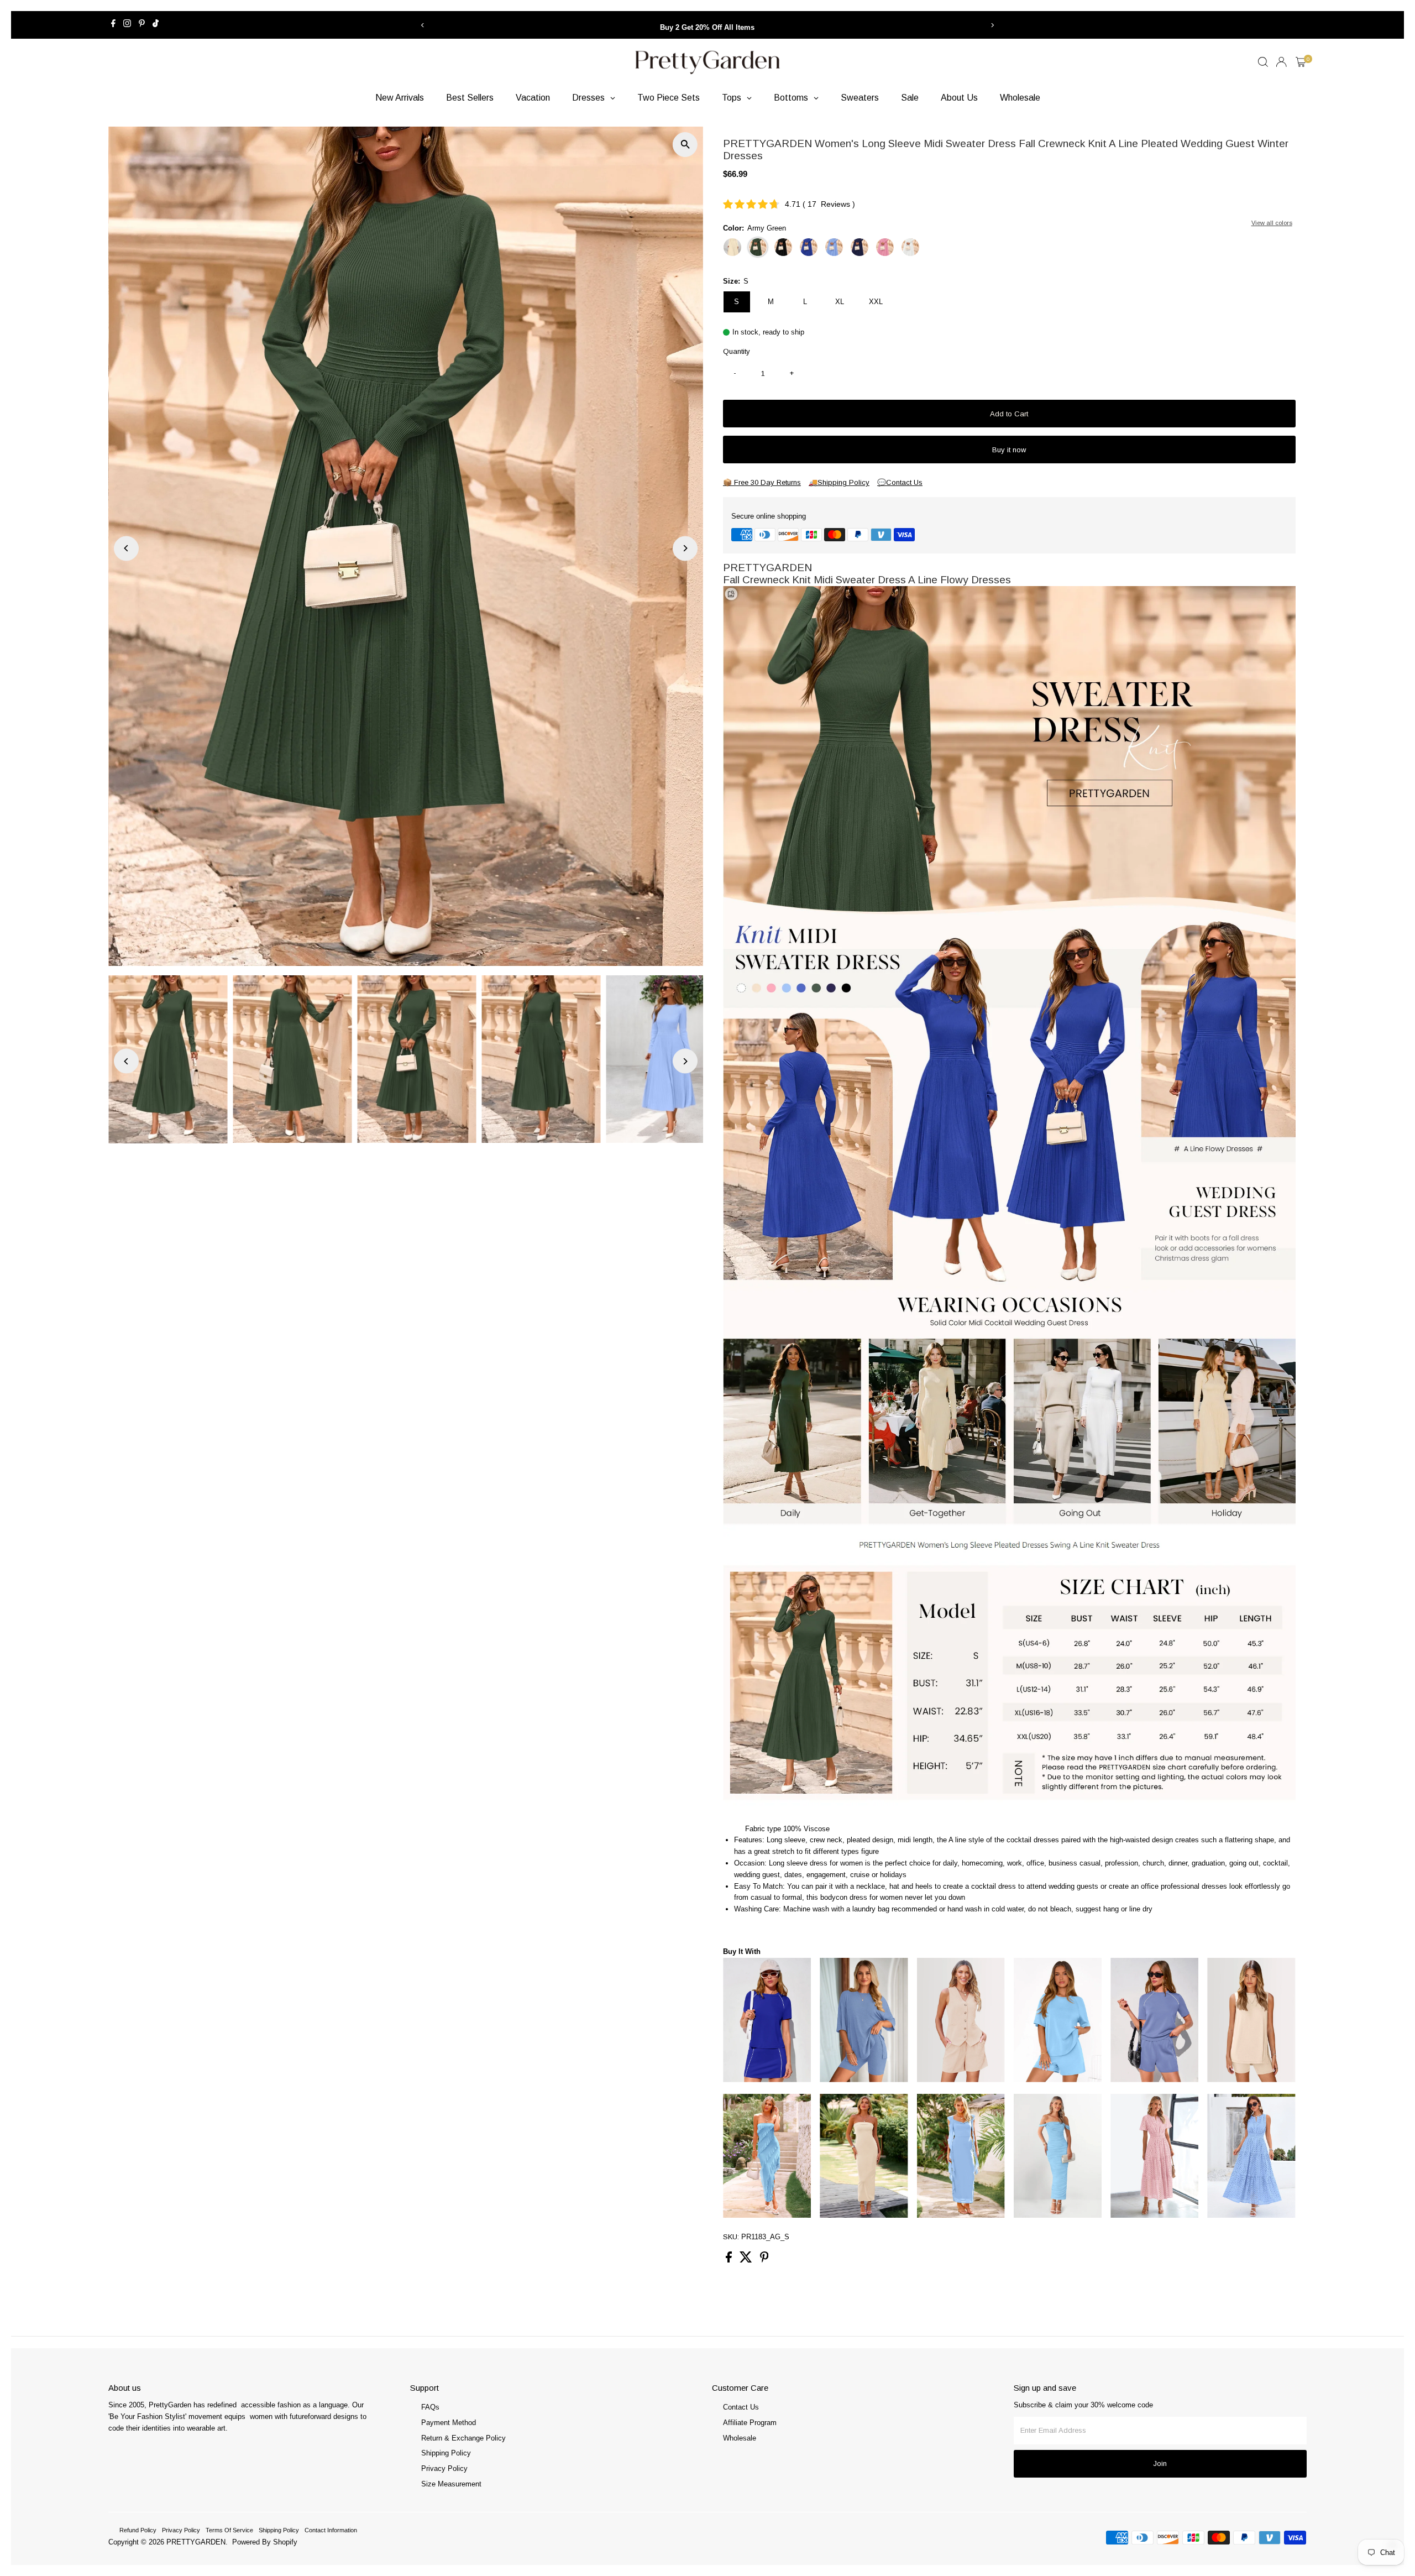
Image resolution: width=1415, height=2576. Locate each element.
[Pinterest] (142, 25)
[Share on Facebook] (730, 2260)
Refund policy (138, 2530)
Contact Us (741, 2407)
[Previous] (423, 25)
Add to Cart (1009, 414)
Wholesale (740, 2438)
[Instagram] (127, 25)
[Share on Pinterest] (764, 2260)
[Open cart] (1301, 62)
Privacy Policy (444, 2468)
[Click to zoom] (685, 145)
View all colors (1272, 223)
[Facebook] (113, 25)
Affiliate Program (750, 2423)
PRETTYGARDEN (196, 2542)
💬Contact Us (900, 482)
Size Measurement (451, 2484)
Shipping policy (279, 2530)
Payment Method (449, 2423)
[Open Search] (1263, 62)
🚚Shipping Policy (839, 482)
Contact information (331, 2530)
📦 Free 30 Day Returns (762, 482)
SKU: (731, 2237)
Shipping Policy (446, 2453)
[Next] (992, 25)
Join (1160, 2463)
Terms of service (229, 2530)
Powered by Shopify (265, 2542)
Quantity (737, 351)
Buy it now (1009, 450)
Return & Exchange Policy (463, 2438)
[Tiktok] (156, 25)
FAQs (430, 2407)
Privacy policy (181, 2530)
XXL (876, 302)
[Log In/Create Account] (1281, 62)
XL (840, 302)
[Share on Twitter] (747, 2260)
